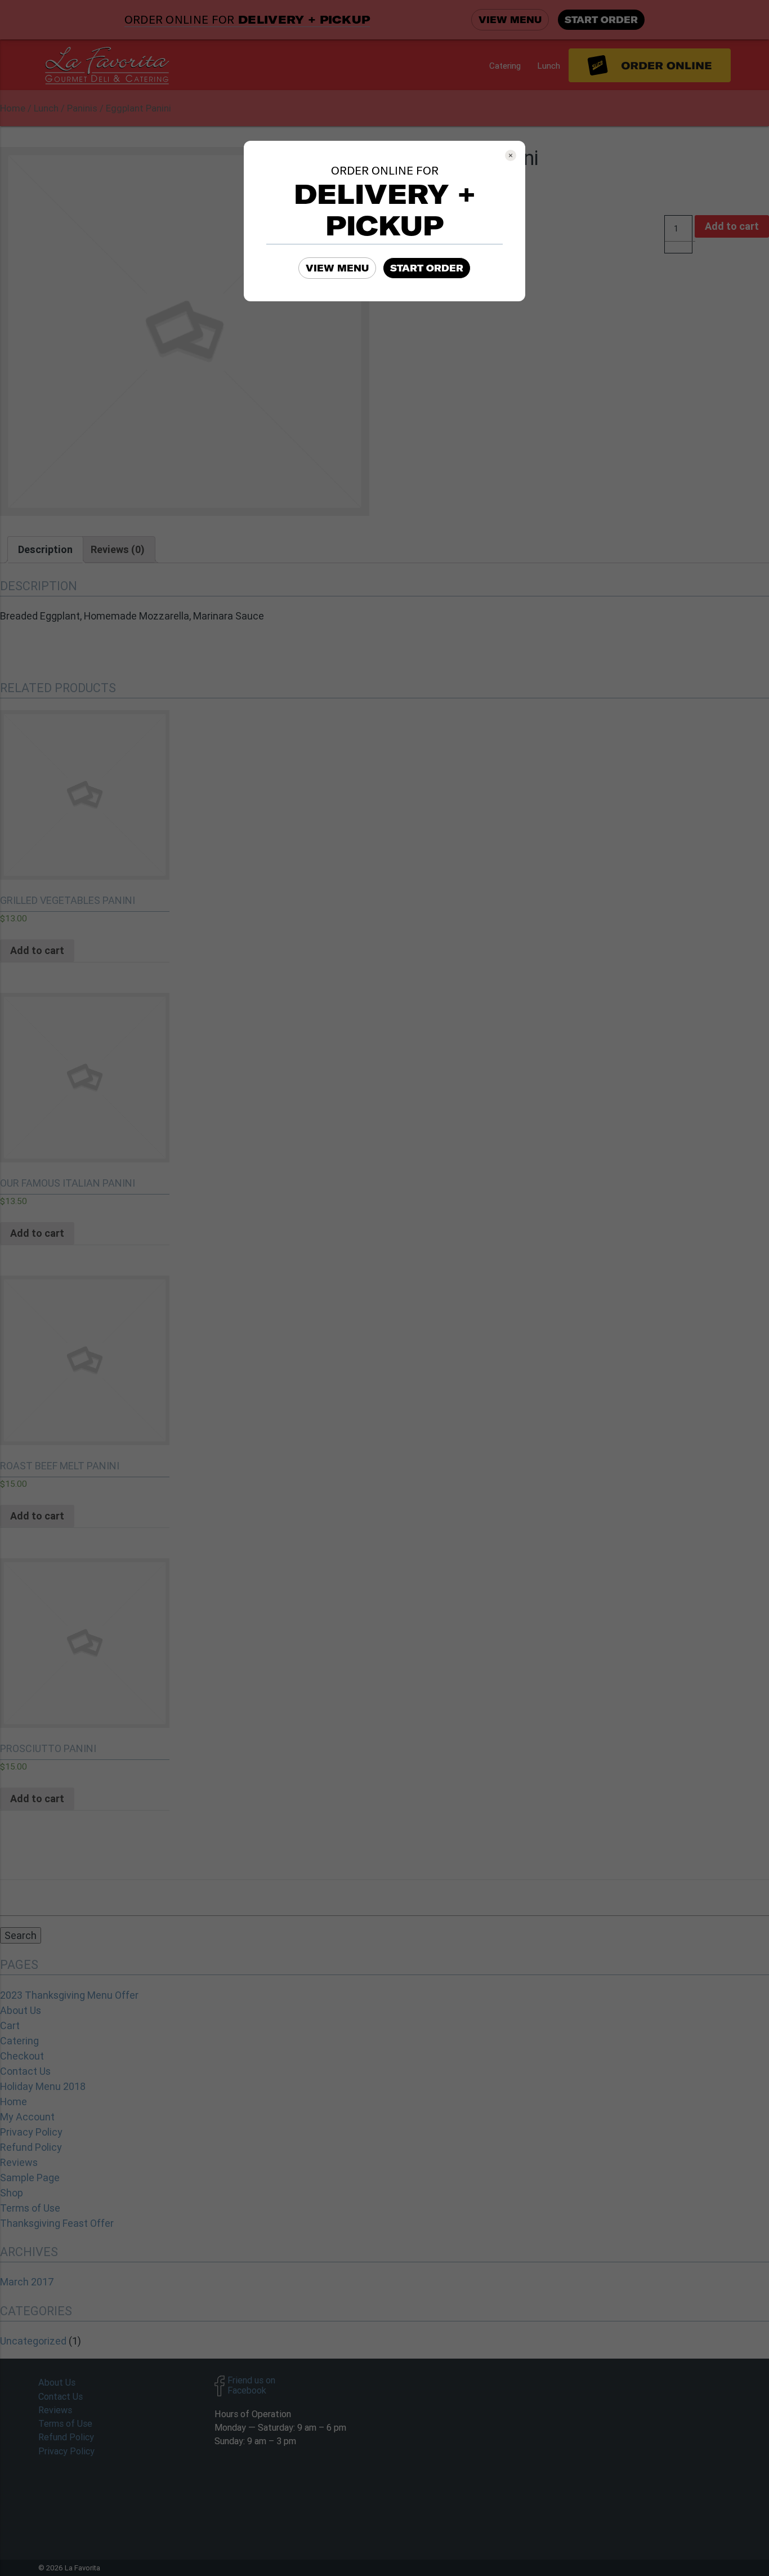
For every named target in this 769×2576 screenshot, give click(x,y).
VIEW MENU (337, 268)
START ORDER (427, 268)
